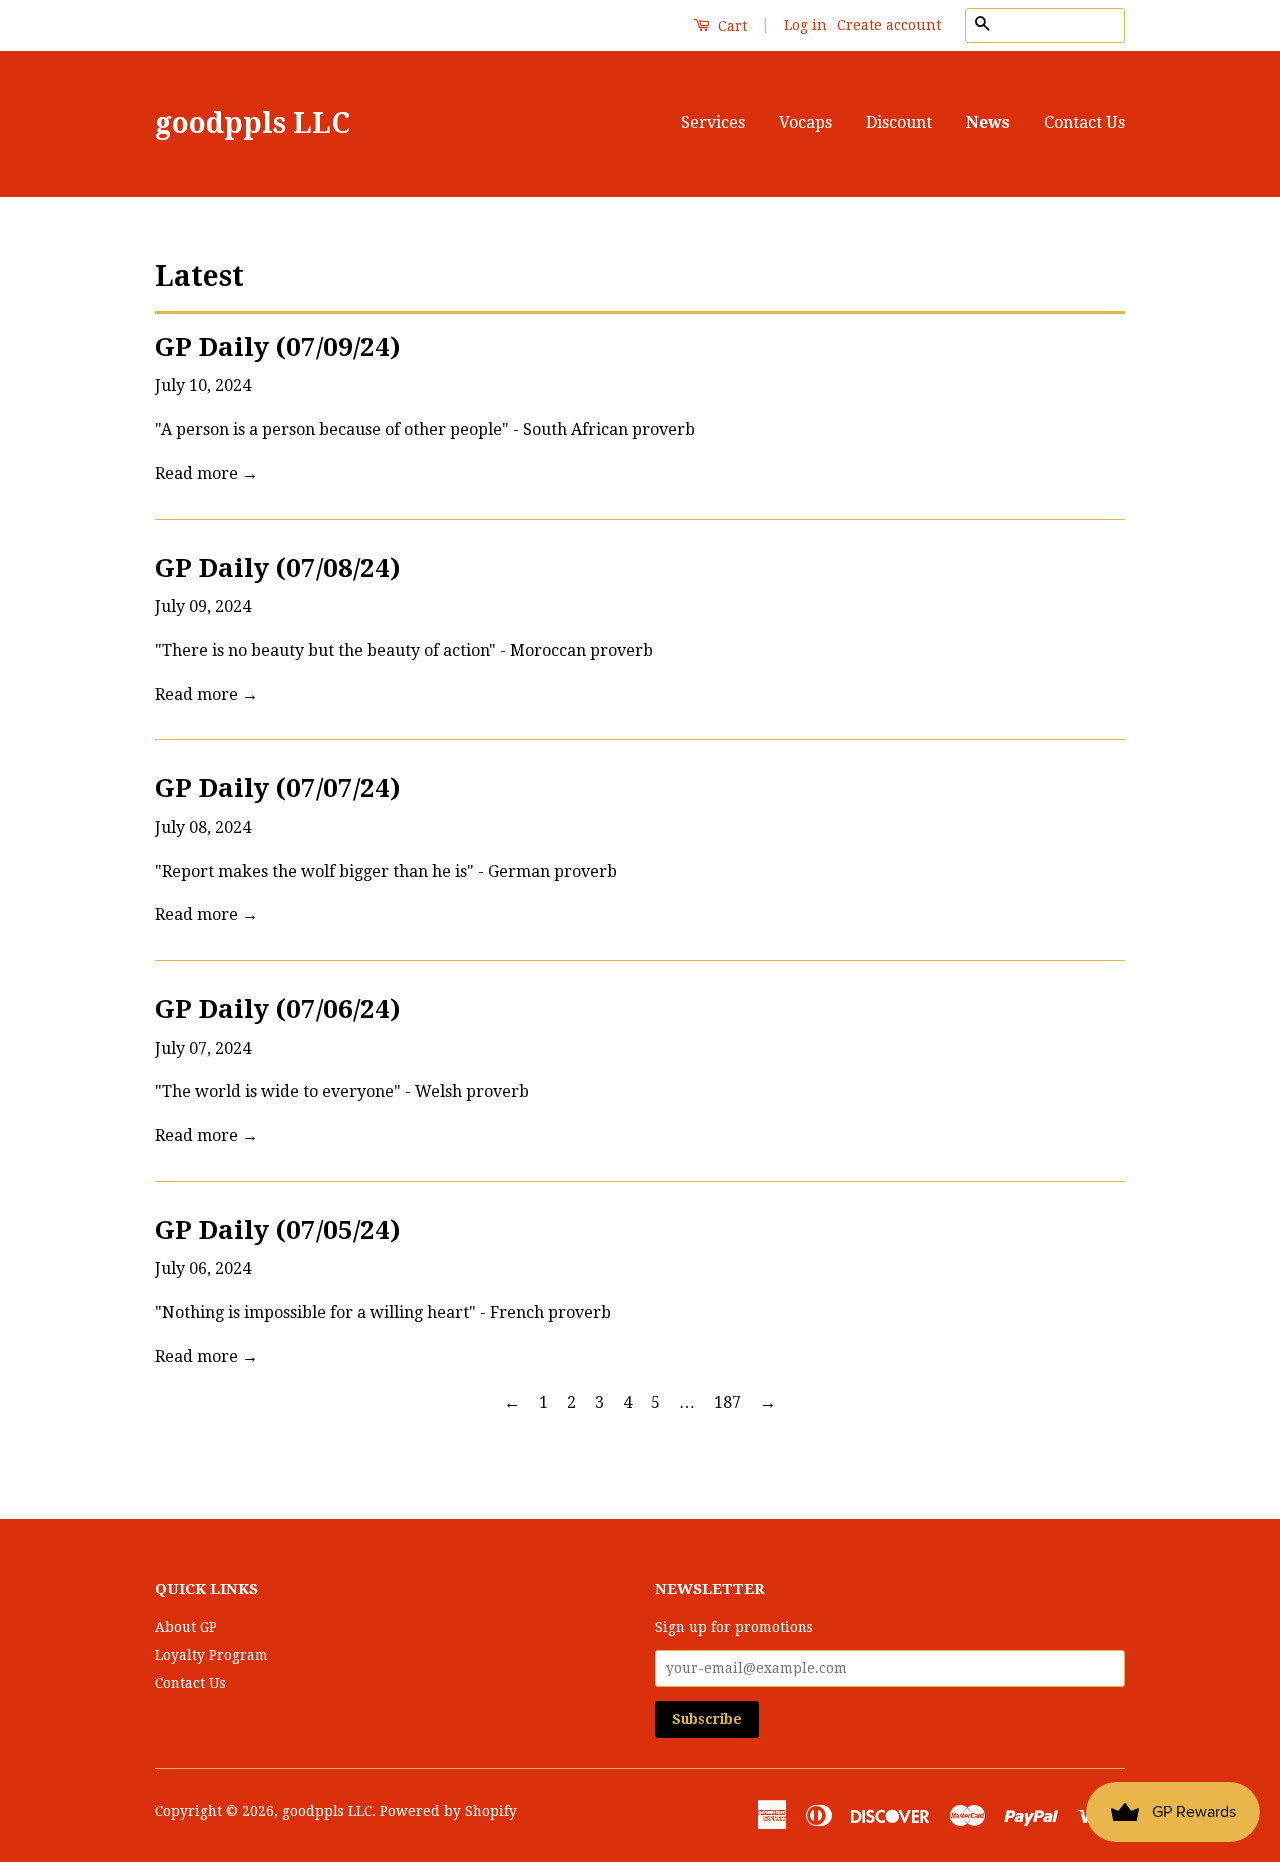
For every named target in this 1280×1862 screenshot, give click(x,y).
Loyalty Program (211, 1655)
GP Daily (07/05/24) (278, 1230)
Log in (805, 25)
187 (727, 1402)
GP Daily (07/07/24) (278, 788)
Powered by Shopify (448, 1811)
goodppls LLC (252, 123)
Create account (889, 25)
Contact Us (1084, 122)
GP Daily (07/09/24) (278, 347)
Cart (730, 26)
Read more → (206, 473)
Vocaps (805, 122)
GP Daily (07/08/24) (278, 568)
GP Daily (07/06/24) (278, 1009)
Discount (899, 122)
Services (713, 122)
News (988, 122)
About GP (186, 1627)
